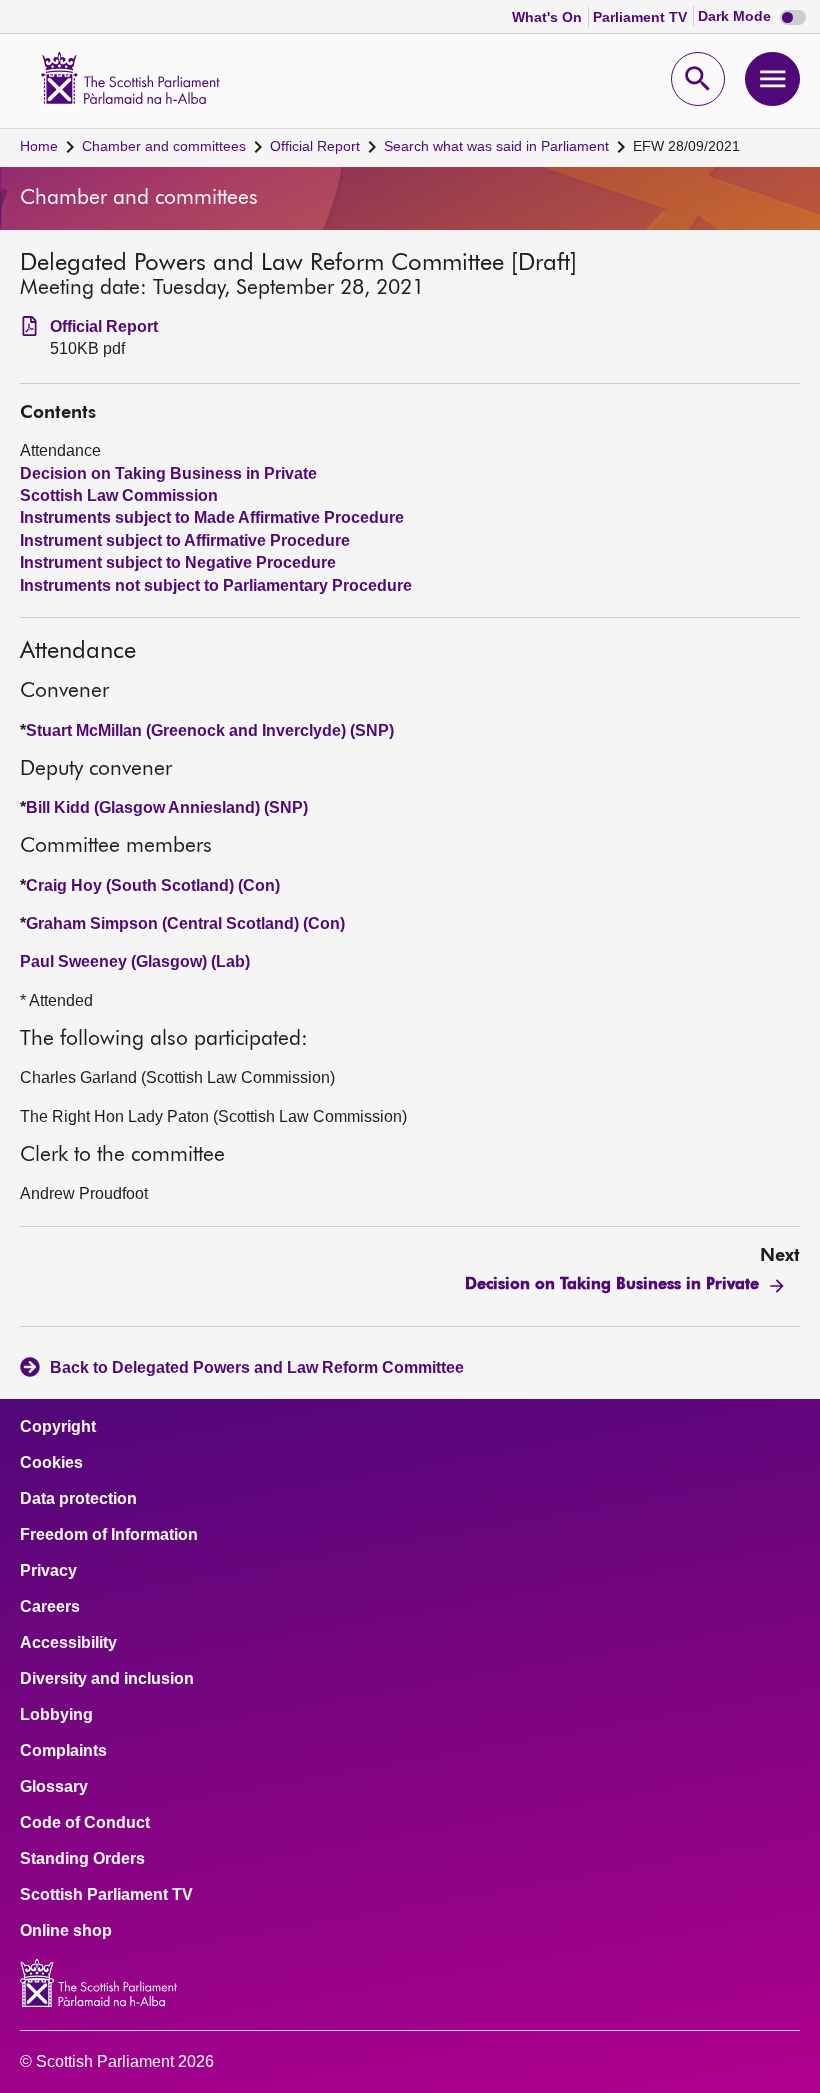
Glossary (54, 1787)
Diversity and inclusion (107, 1679)
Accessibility (68, 1643)
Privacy (48, 1571)
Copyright (58, 1427)
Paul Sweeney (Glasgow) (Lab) (135, 961)
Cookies (51, 1463)
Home (39, 146)
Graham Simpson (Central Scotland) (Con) (185, 923)
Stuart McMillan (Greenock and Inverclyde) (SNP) (210, 730)
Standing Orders (82, 1859)
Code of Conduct (85, 1823)
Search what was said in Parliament (496, 146)
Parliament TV (642, 17)
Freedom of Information (109, 1535)
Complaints (63, 1751)
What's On (549, 17)
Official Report (315, 146)
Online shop (66, 1931)
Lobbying (56, 1715)
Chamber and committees (164, 146)
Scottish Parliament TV (106, 1895)
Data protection (78, 1499)
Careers (50, 1607)
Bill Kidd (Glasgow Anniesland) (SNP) (167, 807)
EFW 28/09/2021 (686, 146)
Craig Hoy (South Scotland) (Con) (153, 885)
